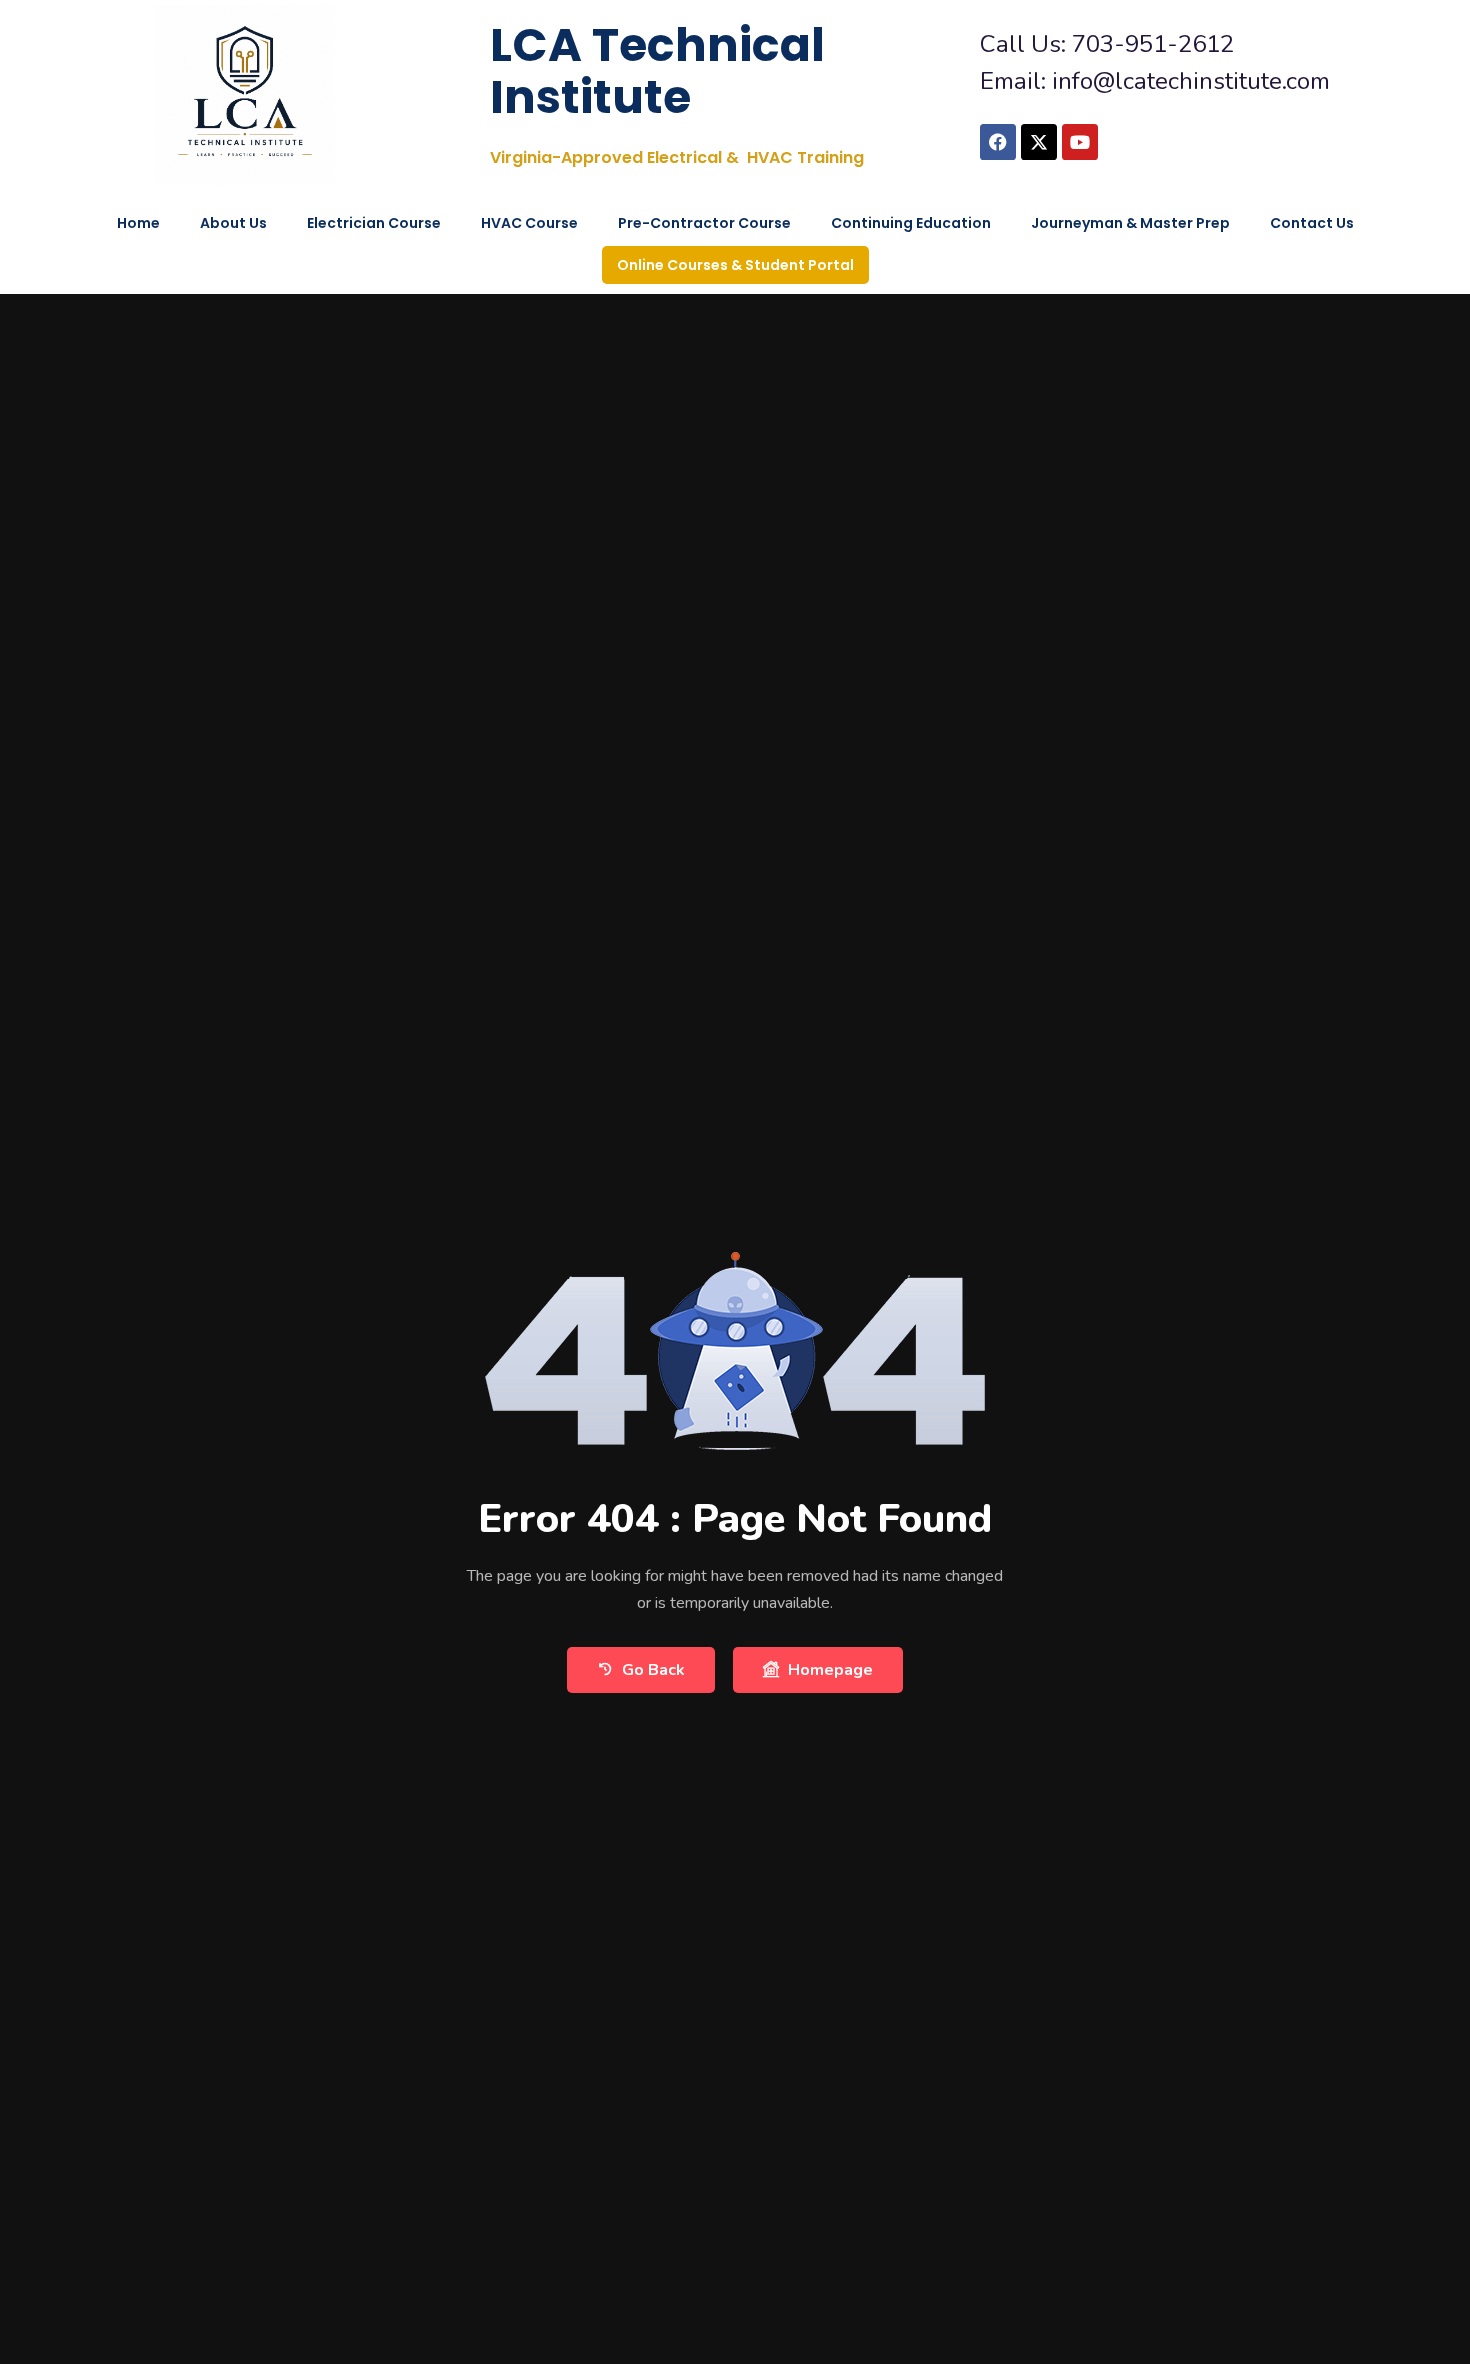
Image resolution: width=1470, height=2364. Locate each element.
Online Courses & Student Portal (735, 265)
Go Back (653, 1670)
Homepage (830, 1670)
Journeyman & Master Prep (1130, 223)
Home (138, 223)
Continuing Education (911, 223)
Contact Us (1312, 223)
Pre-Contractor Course (704, 223)
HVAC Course (529, 223)
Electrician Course (374, 223)
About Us (233, 223)
